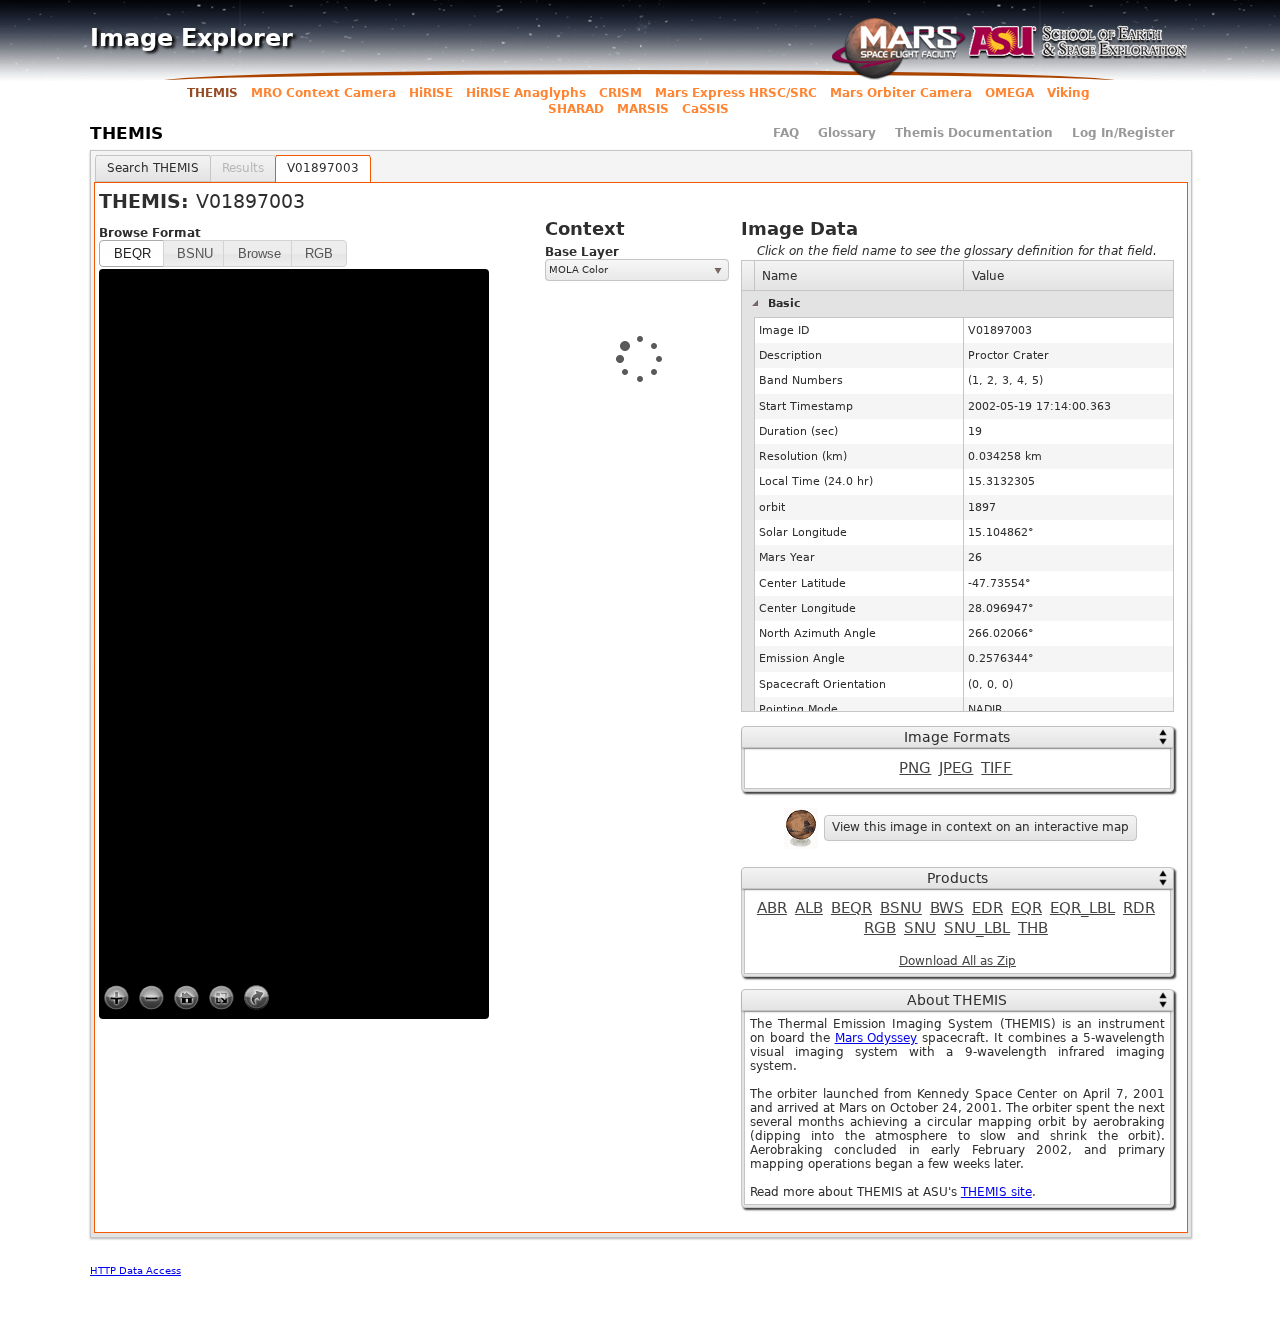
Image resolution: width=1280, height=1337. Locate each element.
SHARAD (576, 109)
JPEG (956, 768)
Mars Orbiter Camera (901, 93)
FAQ (786, 133)
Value (988, 276)
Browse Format (150, 233)
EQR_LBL (1082, 908)
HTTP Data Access (135, 1270)
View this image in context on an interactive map (980, 827)
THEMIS (212, 93)
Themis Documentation (974, 133)
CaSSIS (705, 109)
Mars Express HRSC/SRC (736, 93)
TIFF (996, 768)
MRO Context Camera (323, 93)
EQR (1026, 908)
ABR (772, 908)
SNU (920, 928)
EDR (987, 908)
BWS (947, 908)
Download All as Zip (957, 961)
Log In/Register (1123, 133)
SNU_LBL (977, 928)
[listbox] (637, 270)
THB (1033, 928)
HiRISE (431, 93)
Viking (1068, 93)
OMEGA (1009, 93)
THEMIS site (996, 1192)
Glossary (847, 133)
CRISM (620, 93)
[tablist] (641, 694)
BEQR (851, 908)
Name (779, 276)
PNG (915, 768)
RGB (880, 928)
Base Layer (582, 252)
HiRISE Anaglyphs (526, 93)
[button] (132, 254)
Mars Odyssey (876, 1038)
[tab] (153, 168)
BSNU (901, 908)
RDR (1139, 908)
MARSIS (643, 109)
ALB (809, 908)
